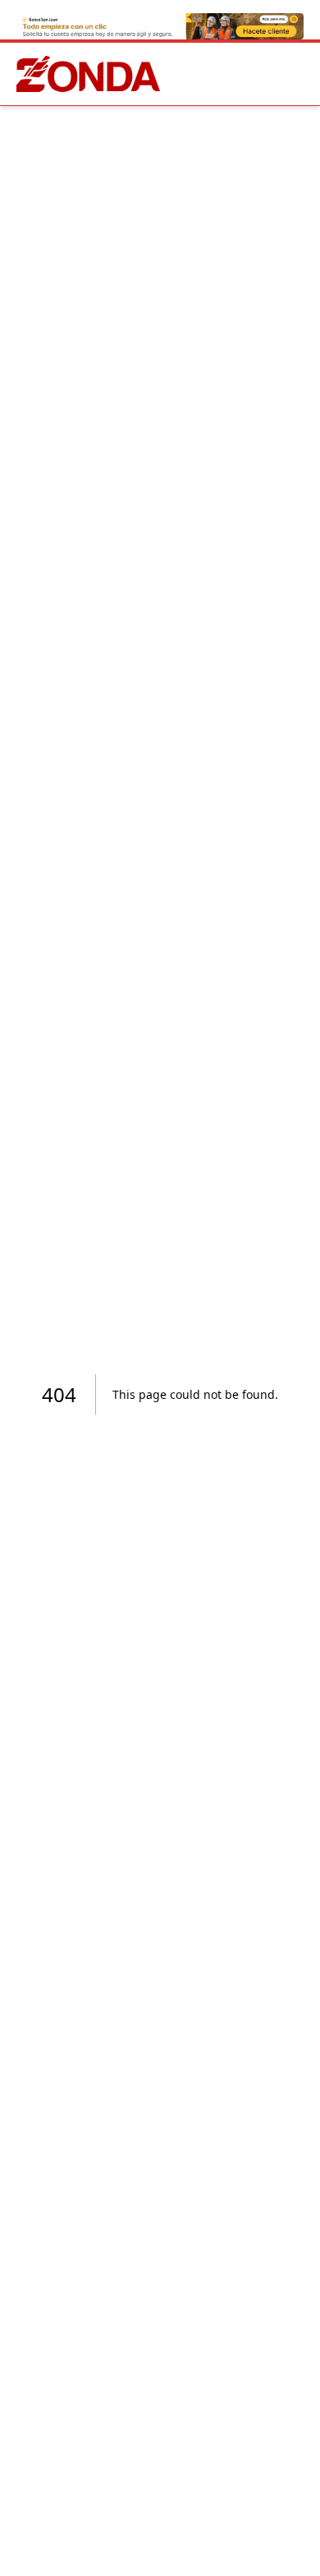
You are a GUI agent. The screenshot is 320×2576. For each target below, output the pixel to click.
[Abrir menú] (300, 74)
